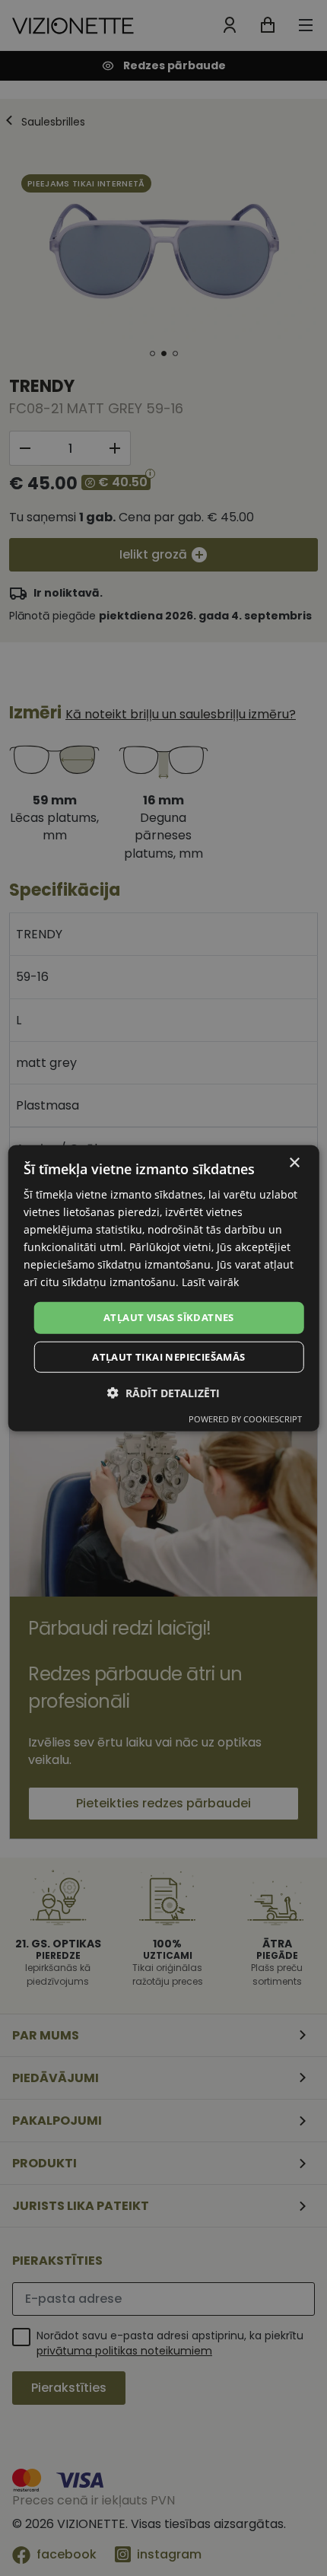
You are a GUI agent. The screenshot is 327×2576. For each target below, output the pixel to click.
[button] (163, 1393)
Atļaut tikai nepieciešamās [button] (168, 1357)
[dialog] (164, 1288)
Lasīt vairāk (210, 1282)
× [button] (294, 1162)
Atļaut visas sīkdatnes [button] (169, 1317)
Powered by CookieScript (245, 1419)
